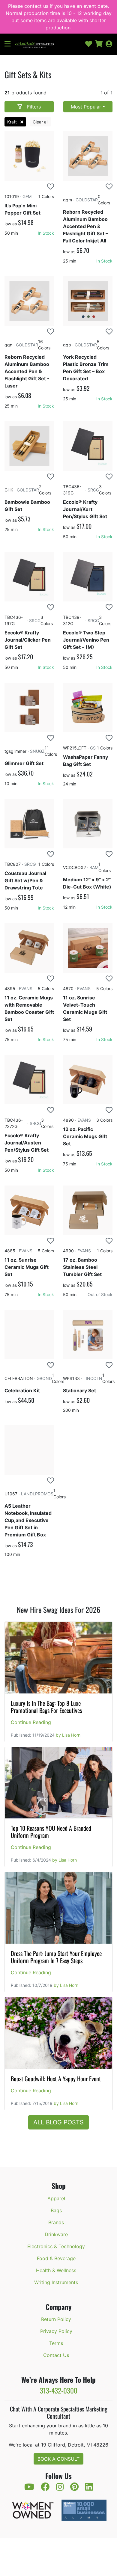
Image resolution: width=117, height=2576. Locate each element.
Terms (56, 2343)
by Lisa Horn (68, 1735)
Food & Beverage (56, 2258)
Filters (34, 107)
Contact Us (56, 2355)
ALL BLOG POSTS (58, 2122)
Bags (56, 2210)
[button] (10, 44)
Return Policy (56, 2319)
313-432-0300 (59, 2390)
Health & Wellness (56, 2270)
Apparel (56, 2198)
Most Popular (86, 107)
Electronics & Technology (56, 2246)
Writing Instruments (56, 2282)
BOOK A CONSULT (58, 2459)
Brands (56, 2222)
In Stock (46, 233)
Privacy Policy (56, 2331)
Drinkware (56, 2234)
